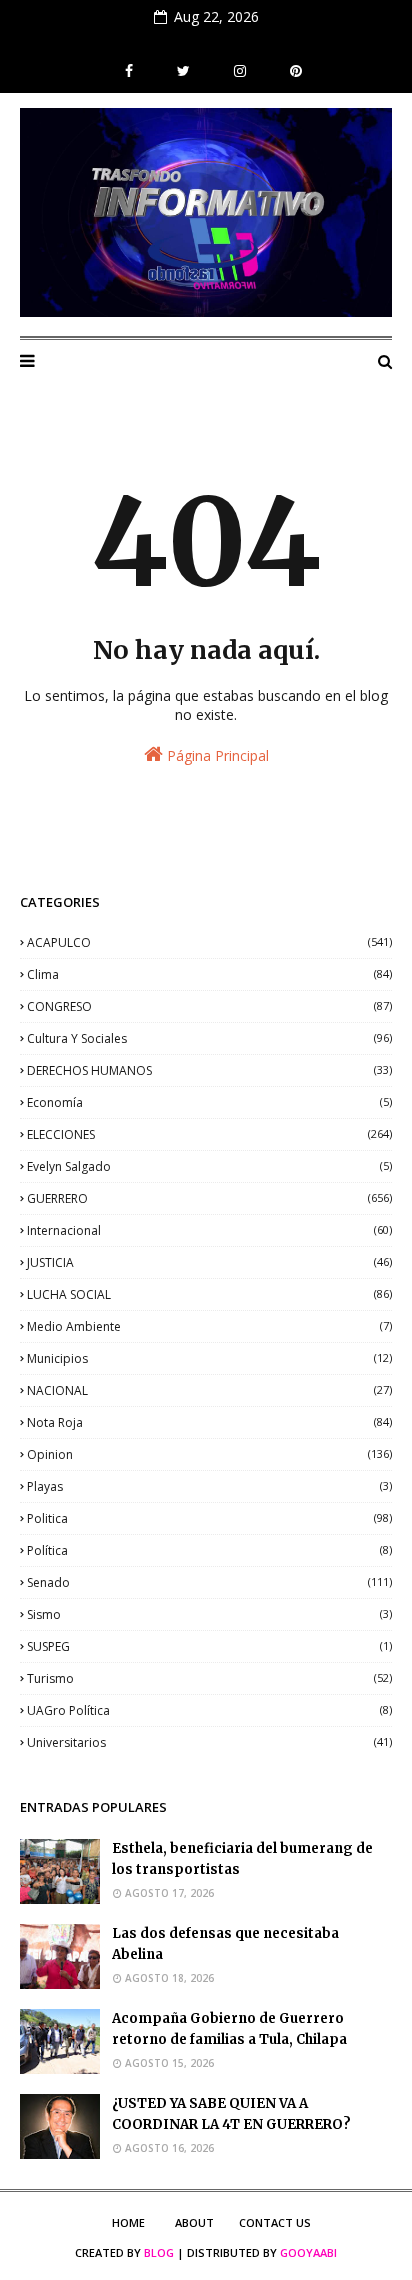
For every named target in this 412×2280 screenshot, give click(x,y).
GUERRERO (209, 1198)
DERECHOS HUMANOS (209, 1070)
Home (128, 2222)
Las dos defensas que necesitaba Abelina (225, 1944)
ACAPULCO (209, 942)
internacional (209, 1230)
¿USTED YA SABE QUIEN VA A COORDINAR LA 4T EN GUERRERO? (231, 2114)
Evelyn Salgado (209, 1166)
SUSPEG (209, 1646)
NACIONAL (209, 1390)
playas (209, 1486)
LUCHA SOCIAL (209, 1294)
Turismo (209, 1678)
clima (209, 974)
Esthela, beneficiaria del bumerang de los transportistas (242, 1859)
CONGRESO (209, 1006)
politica (209, 1518)
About (194, 2222)
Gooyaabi (308, 2252)
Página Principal (216, 755)
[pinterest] (293, 71)
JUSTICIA (209, 1262)
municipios (209, 1358)
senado (209, 1582)
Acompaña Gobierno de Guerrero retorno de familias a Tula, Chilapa (229, 2029)
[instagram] (240, 71)
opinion (209, 1454)
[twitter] (183, 71)
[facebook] (129, 71)
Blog (159, 2252)
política (209, 1550)
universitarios (209, 1742)
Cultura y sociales (209, 1038)
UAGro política (209, 1710)
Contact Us (275, 2222)
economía (209, 1102)
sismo (209, 1614)
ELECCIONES (209, 1134)
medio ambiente (209, 1326)
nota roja (209, 1422)
